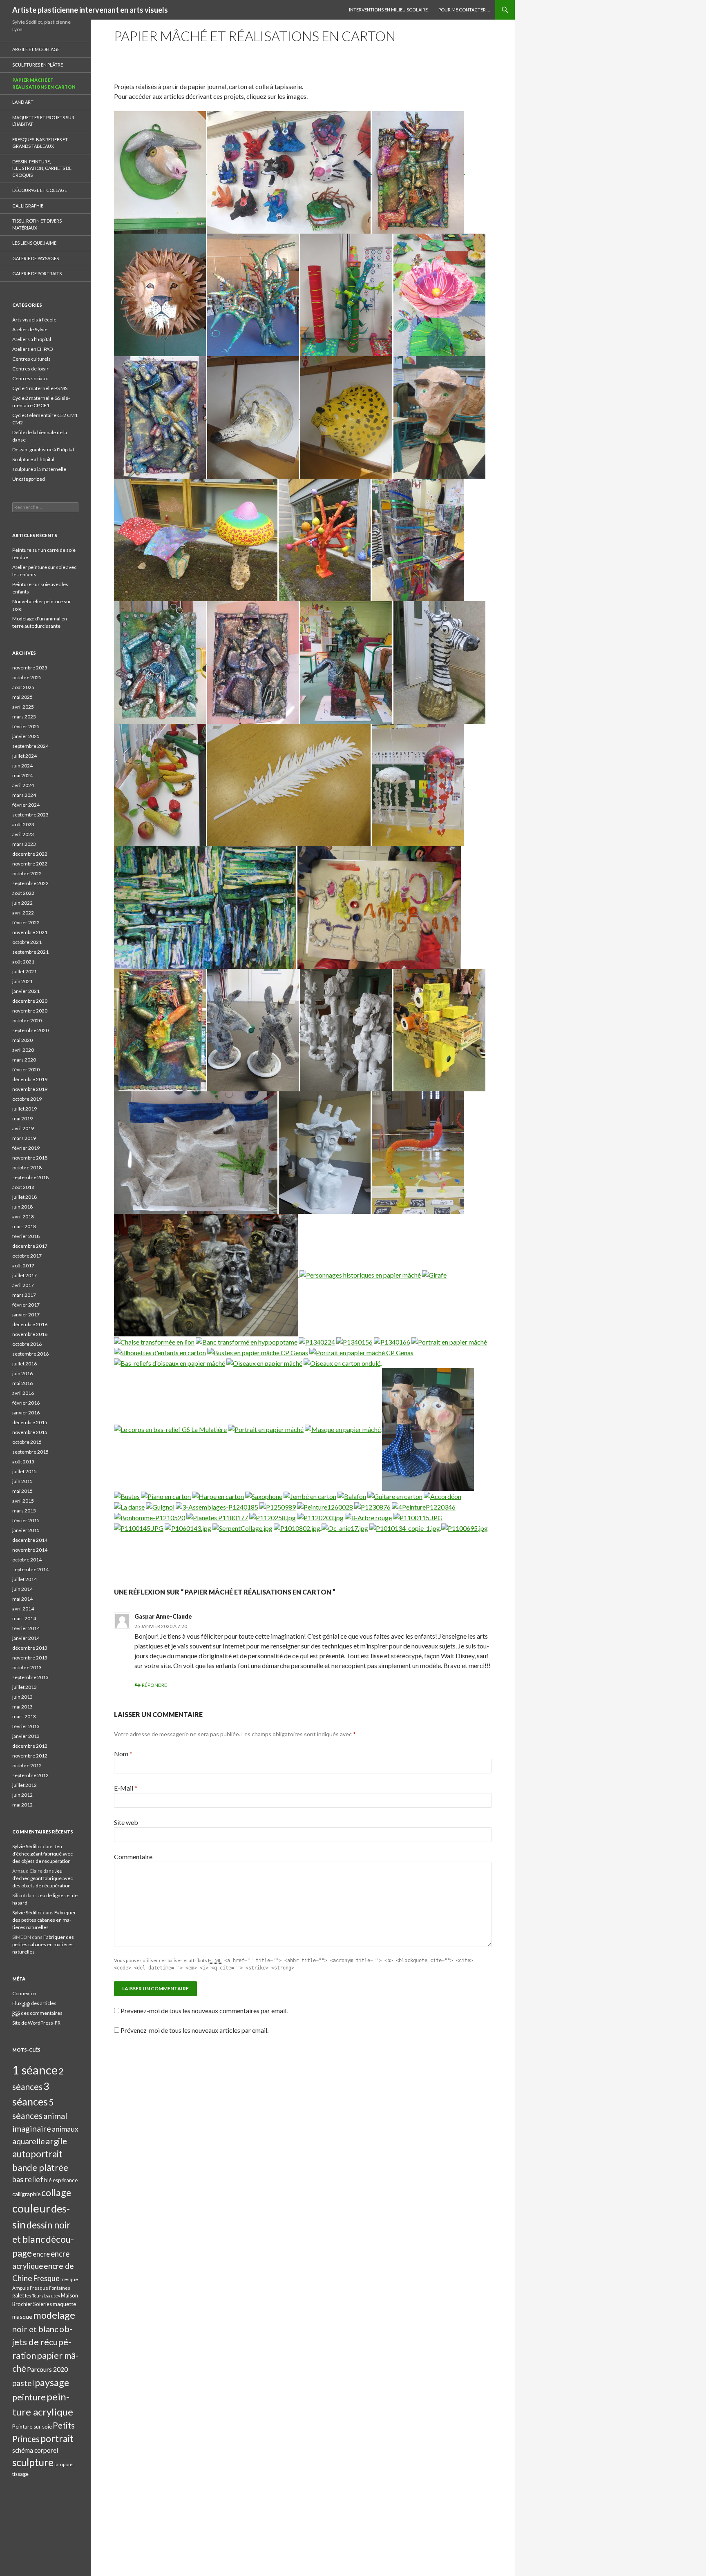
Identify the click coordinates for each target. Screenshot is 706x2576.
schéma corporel (35, 2450)
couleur (31, 2208)
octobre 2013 (27, 1667)
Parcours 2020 (47, 2369)
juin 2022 (22, 903)
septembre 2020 (30, 1030)
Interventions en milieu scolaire (388, 10)
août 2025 (23, 687)
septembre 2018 (30, 1177)
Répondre (154, 1685)
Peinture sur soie (32, 2427)
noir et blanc (35, 2329)
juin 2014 (22, 1589)
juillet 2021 (25, 971)
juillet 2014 (25, 1579)
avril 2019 (23, 1128)
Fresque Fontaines (50, 2288)
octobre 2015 (27, 1442)
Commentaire (133, 1857)
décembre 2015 (30, 1422)
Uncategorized (29, 479)
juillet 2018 (25, 1197)
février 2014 (26, 1628)
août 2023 (23, 824)
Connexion (24, 1993)
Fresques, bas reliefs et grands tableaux (40, 143)
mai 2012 (22, 1805)
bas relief (28, 2179)
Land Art (23, 102)
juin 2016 (22, 1373)
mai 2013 (22, 1707)
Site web (126, 1822)
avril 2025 (23, 707)
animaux (65, 2129)
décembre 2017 (30, 1246)
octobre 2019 (27, 1099)
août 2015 (23, 1462)
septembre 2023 (30, 815)
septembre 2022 (30, 883)
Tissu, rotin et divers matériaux (37, 224)
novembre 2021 (30, 932)
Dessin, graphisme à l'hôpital (43, 449)
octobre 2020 (27, 1020)
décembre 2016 (30, 1324)
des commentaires (37, 2013)
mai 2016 (22, 1383)
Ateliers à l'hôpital (32, 339)
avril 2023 (23, 834)
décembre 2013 (30, 1648)
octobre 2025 (27, 677)
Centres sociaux (30, 378)
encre (41, 2254)
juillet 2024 (25, 756)
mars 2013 (24, 1716)
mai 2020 (22, 1040)
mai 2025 (22, 697)
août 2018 (23, 1187)
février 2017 (26, 1305)
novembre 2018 (30, 1158)
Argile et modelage (36, 49)
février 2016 (26, 1403)
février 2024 (26, 805)
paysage (52, 2382)
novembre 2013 (30, 1658)
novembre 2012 (30, 1756)
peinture (29, 2397)
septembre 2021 (30, 952)
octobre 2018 (27, 1168)
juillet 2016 (25, 1364)
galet (18, 2295)
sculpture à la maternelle (39, 469)
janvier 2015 (26, 1530)
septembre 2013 (30, 1677)
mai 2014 (22, 1599)
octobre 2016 (27, 1344)
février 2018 (26, 1236)
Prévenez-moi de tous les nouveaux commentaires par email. (204, 2011)
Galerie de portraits (37, 273)
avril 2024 (23, 785)
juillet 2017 (25, 1275)
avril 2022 (23, 913)
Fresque (46, 2278)
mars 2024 (24, 795)
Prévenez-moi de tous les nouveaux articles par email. (194, 2030)
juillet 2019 (25, 1109)
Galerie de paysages (36, 258)
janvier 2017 (26, 1315)
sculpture (33, 2462)
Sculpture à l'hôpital (33, 459)
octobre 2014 (27, 1560)
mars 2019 (24, 1138)
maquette (64, 2304)
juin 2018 (22, 1207)
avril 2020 (23, 1050)
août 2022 (23, 893)
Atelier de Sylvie (30, 329)
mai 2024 (22, 775)
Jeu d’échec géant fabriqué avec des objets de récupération (42, 1854)
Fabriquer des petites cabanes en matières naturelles (44, 1920)
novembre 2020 (30, 1011)
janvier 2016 (26, 1413)
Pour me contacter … (464, 10)
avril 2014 (23, 1609)
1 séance (35, 2070)
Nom (123, 1754)
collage (56, 2192)
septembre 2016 (30, 1354)
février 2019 (26, 1148)
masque (22, 2316)
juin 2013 (22, 1697)
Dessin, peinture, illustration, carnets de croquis (42, 168)
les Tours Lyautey (42, 2296)
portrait (57, 2438)
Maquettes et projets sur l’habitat (43, 121)
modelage (54, 2315)
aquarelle (29, 2141)
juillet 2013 (25, 1687)
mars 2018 (24, 1226)
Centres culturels (31, 359)
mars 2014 (24, 1618)
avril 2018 (23, 1217)
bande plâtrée (40, 2168)
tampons (64, 2464)
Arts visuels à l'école (34, 320)
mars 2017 (24, 1295)
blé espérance (61, 2180)
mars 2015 (24, 1511)
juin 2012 (22, 1795)
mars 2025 (24, 717)
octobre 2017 (27, 1256)
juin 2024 (22, 766)
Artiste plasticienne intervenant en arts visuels (90, 10)
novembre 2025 (30, 668)
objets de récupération (42, 2342)
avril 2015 (23, 1501)
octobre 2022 (27, 873)
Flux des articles (34, 2003)
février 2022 (26, 922)
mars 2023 (24, 844)
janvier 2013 (26, 1736)
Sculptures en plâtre (38, 65)
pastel (23, 2383)
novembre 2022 (30, 864)
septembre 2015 (30, 1452)
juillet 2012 (25, 1785)
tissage (20, 2474)
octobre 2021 (27, 942)
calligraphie (26, 2194)
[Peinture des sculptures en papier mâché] (346, 661)
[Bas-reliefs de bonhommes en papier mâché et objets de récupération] (252, 661)
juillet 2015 (25, 1471)
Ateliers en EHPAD (32, 349)
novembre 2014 (30, 1550)
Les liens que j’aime (34, 243)
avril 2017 (23, 1285)
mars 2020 (24, 1060)
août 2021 (23, 962)
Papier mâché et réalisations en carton (44, 83)
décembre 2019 (30, 1079)
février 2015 (26, 1520)
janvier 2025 (26, 736)
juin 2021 (22, 981)
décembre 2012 (30, 1746)
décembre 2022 (30, 854)
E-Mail (126, 1788)
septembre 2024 (30, 746)
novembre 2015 (30, 1432)
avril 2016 (23, 1393)
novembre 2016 (30, 1334)
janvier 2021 (26, 991)
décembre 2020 (30, 1001)
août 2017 (23, 1266)
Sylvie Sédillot (27, 1846)
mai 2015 (22, 1491)
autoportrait (37, 2154)
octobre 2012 (27, 1765)
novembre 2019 (30, 1089)
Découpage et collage (40, 190)
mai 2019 (22, 1118)
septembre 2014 (30, 1569)
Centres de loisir (30, 369)
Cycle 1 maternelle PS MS (40, 388)
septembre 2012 (30, 1775)
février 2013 (26, 1726)
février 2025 (26, 726)
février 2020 (26, 1069)
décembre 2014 (30, 1540)
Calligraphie (28, 206)
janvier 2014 (26, 1638)
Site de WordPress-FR (36, 2023)
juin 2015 (22, 1481)
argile (56, 2141)
